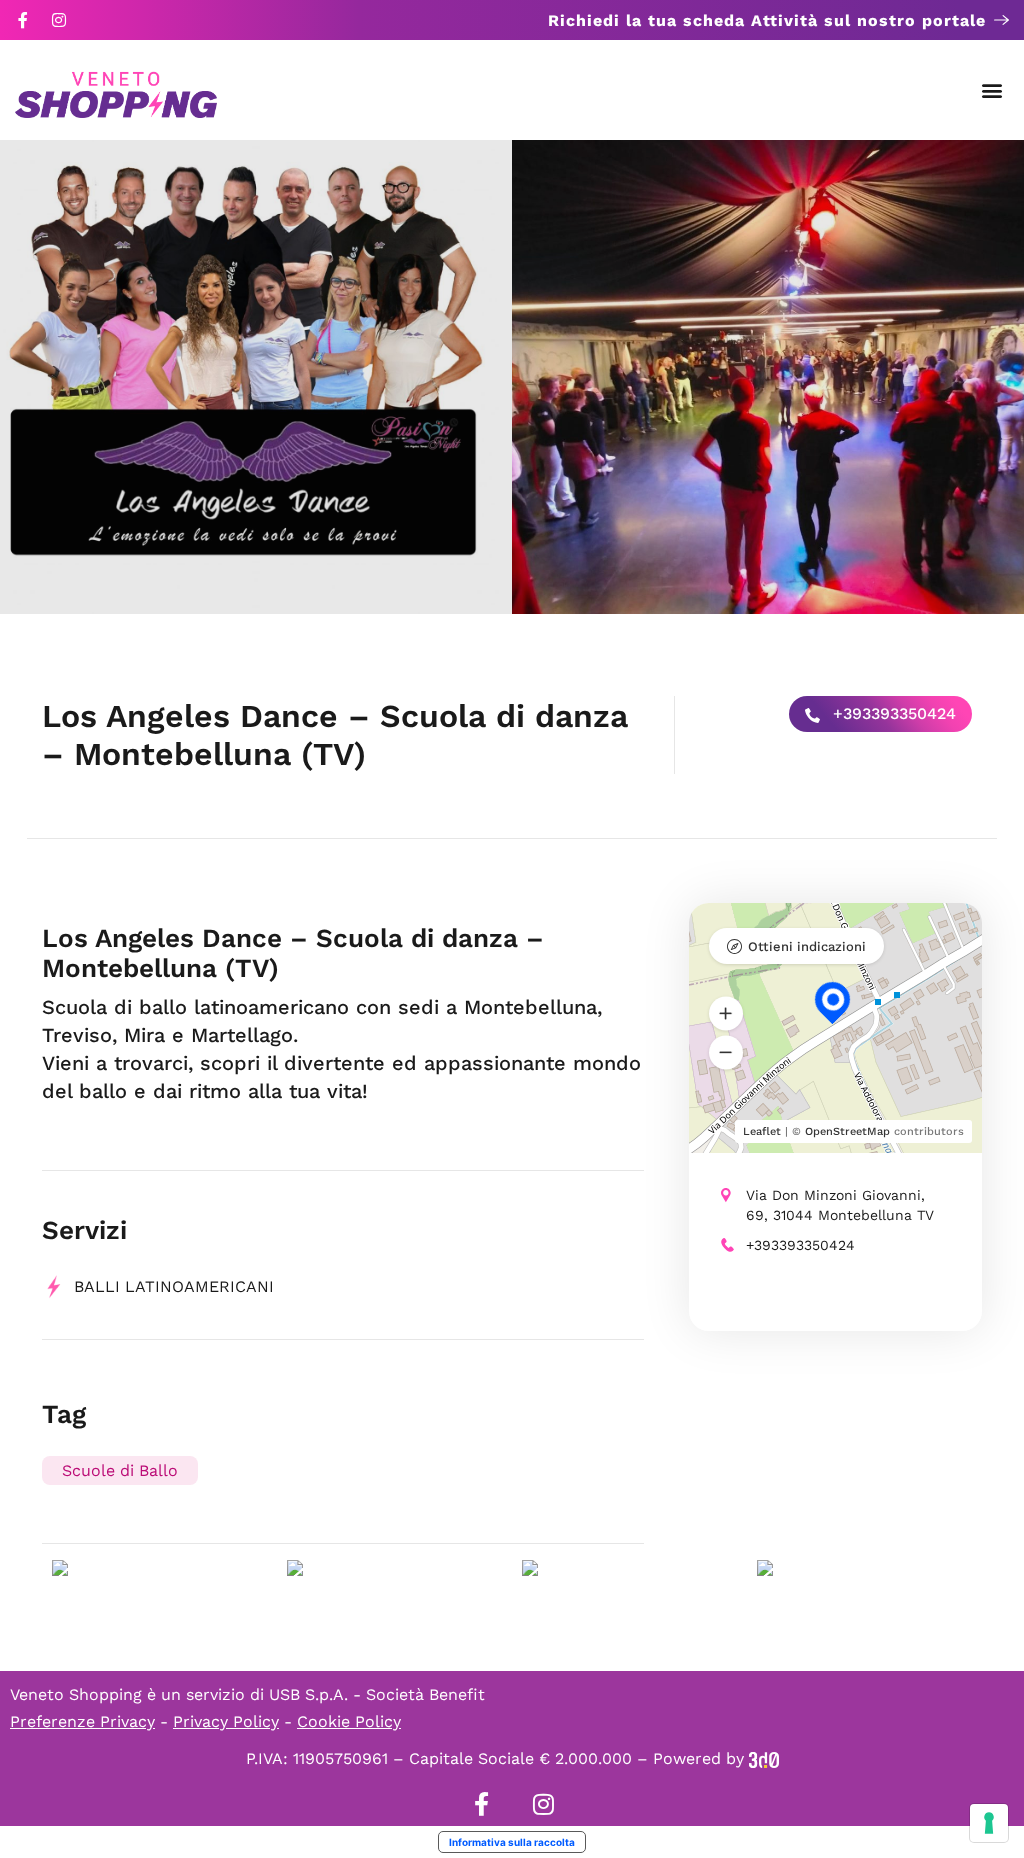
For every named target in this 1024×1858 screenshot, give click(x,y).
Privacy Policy (226, 1721)
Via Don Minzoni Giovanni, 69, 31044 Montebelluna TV (840, 1205)
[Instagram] (59, 20)
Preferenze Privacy (82, 1721)
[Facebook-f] (23, 20)
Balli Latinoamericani (174, 1286)
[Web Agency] (764, 1758)
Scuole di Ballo (120, 1470)
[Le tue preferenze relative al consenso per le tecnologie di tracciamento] (989, 1823)
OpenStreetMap (847, 1131)
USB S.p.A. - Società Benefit (377, 1694)
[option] (256, 377)
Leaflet (762, 1131)
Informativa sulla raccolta (512, 1842)
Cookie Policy (349, 1721)
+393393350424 (892, 713)
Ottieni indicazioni (807, 946)
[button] (992, 90)
